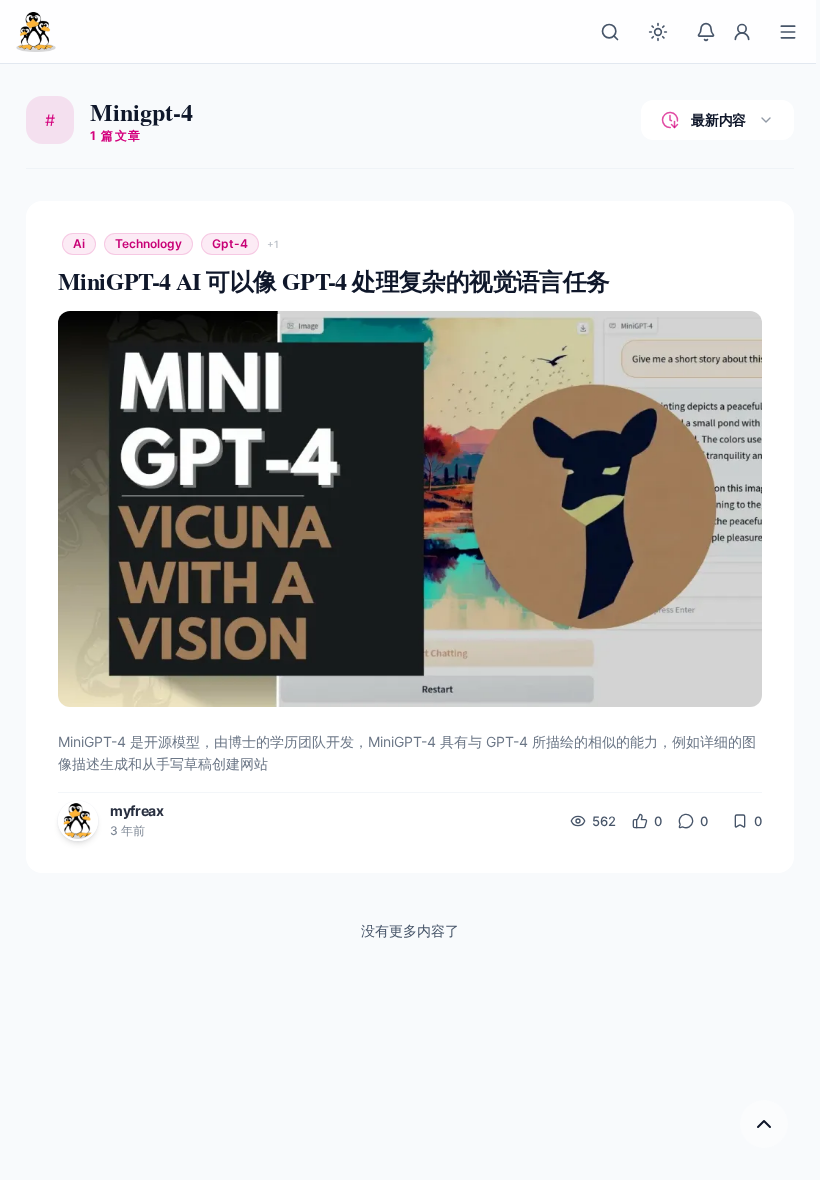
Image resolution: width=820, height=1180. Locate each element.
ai (79, 243)
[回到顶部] (764, 1124)
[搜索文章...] (610, 32)
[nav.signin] (742, 32)
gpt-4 (230, 243)
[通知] (706, 32)
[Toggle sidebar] (788, 32)
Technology (148, 243)
